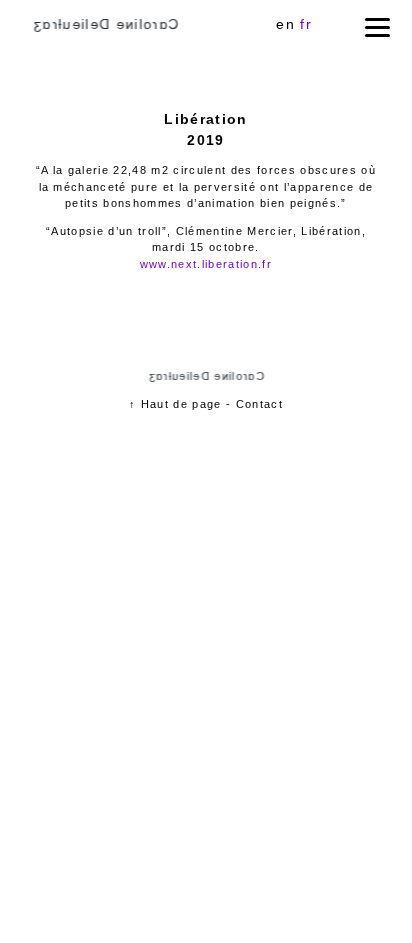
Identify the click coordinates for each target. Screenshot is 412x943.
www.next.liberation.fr (206, 264)
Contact (259, 404)
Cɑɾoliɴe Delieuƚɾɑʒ (105, 24)
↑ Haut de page (175, 404)
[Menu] (377, 27)
